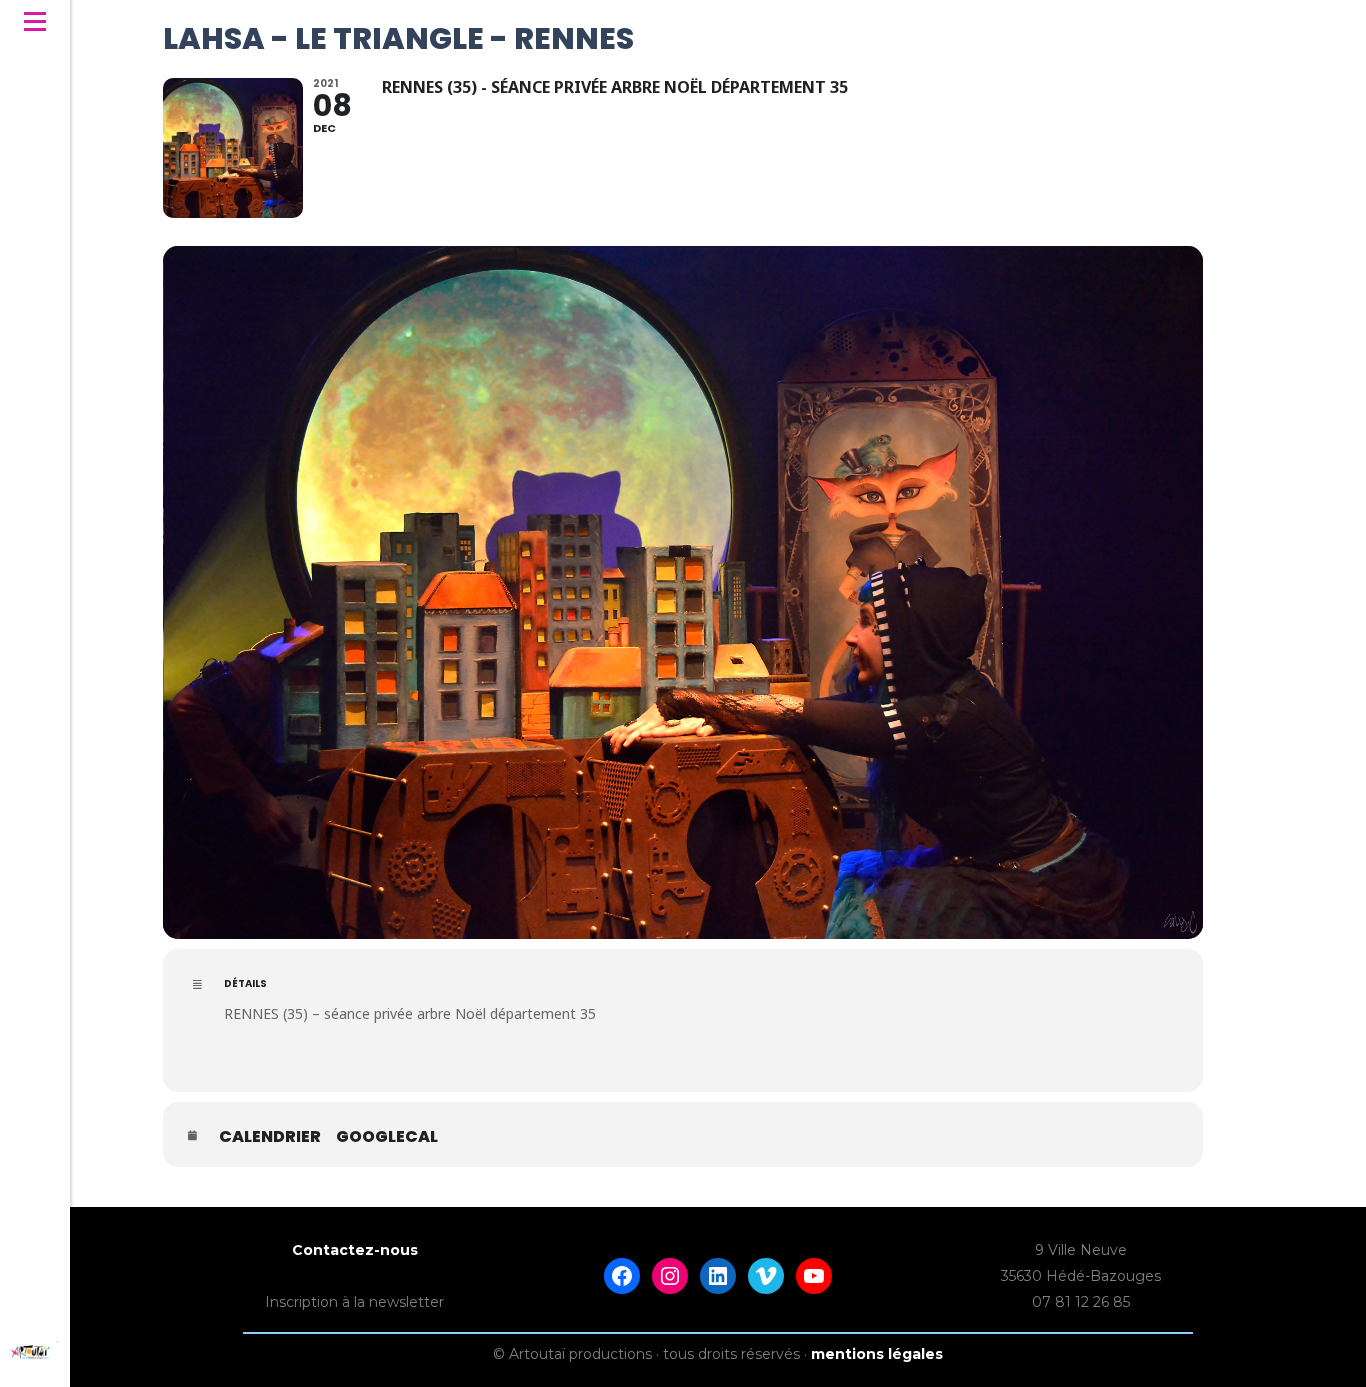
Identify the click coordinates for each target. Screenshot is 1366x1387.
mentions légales (877, 1354)
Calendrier (270, 1137)
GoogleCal (387, 1137)
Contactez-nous (355, 1250)
